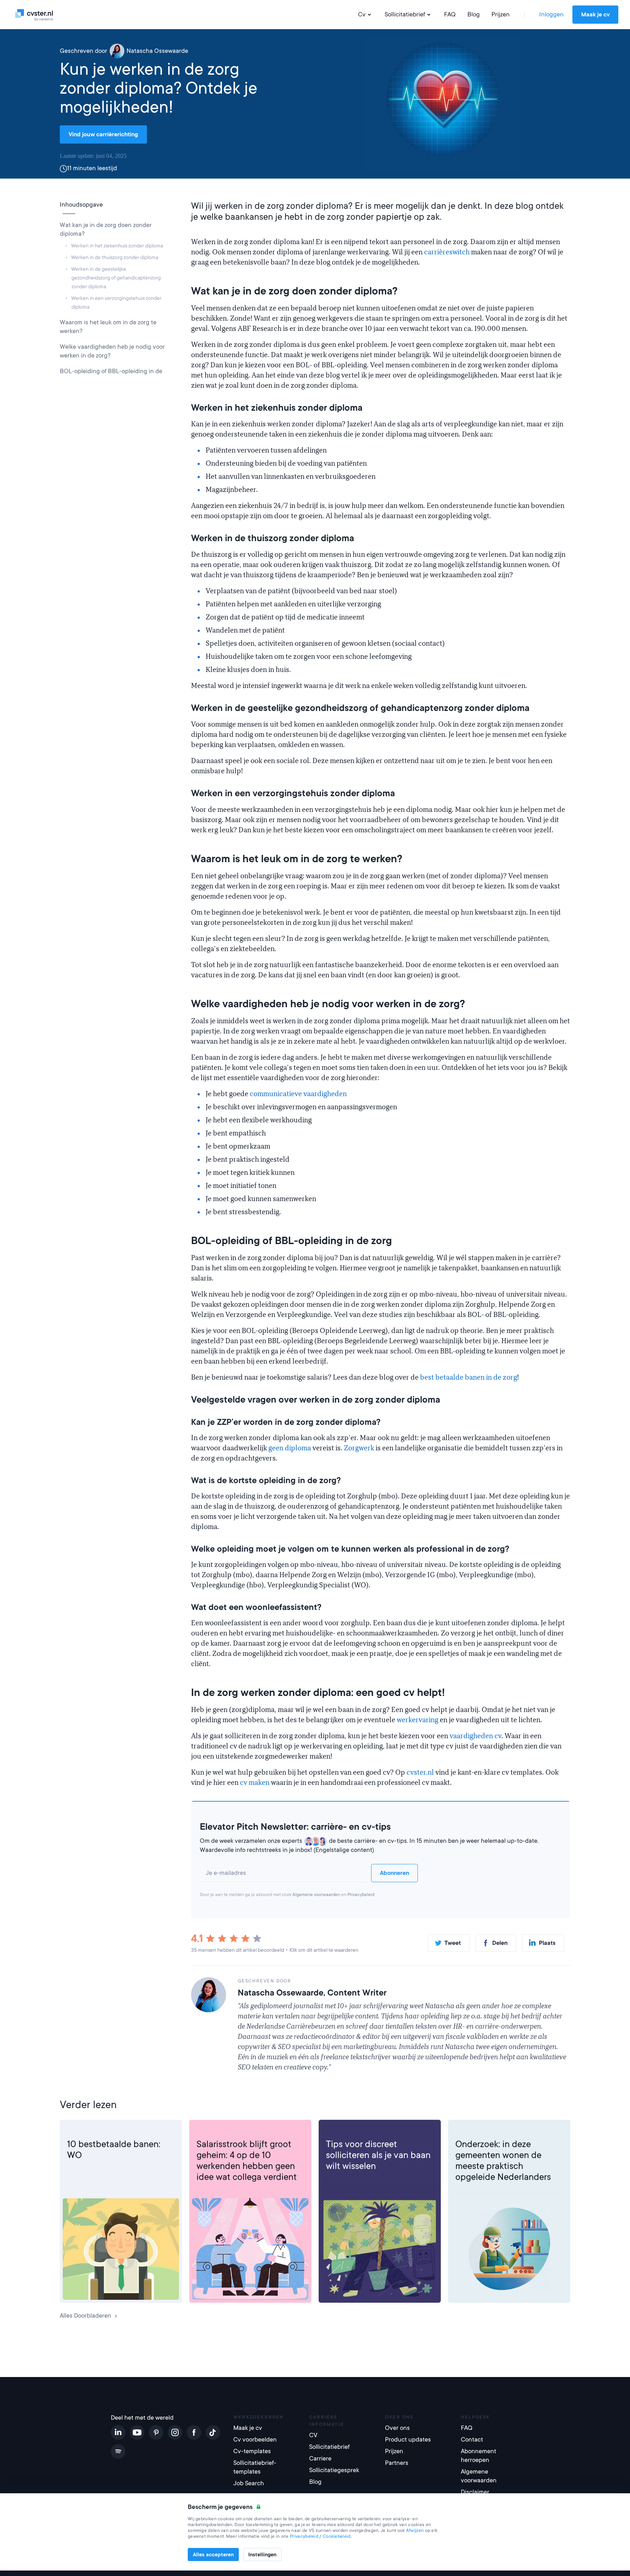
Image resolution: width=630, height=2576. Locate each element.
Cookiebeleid (337, 2536)
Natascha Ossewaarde (157, 51)
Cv (362, 14)
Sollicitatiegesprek (334, 2470)
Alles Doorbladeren (85, 2316)
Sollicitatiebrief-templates (255, 2467)
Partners (397, 2463)
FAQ (450, 14)
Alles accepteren (213, 2554)
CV (313, 2435)
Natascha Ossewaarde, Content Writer (312, 1993)
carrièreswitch (447, 252)
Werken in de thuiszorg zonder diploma (115, 257)
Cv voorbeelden (255, 2440)
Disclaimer (475, 2492)
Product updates (408, 2440)
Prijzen (501, 14)
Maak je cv (595, 15)
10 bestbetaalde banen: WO (114, 2150)
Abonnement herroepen (479, 2456)
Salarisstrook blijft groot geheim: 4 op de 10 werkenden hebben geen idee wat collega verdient (247, 2161)
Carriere (78, 2131)
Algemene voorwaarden (316, 1895)
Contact (472, 2440)
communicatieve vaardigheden (298, 1094)
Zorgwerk (358, 1448)
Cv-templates (252, 2451)
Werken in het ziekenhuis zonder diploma (117, 246)
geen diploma (290, 1448)
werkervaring (417, 1720)
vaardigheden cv (475, 1736)
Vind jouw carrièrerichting (103, 134)
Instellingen (262, 2554)
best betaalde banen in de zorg (468, 1377)
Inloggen (551, 14)
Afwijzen (415, 2530)
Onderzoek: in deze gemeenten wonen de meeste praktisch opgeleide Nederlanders (503, 2161)
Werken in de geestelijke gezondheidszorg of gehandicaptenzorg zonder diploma (116, 278)
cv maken (255, 1783)
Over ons (397, 2428)
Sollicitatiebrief (405, 14)
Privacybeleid (361, 1895)
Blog (474, 14)
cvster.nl (420, 1772)
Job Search (249, 2483)
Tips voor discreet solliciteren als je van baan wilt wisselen (378, 2155)
